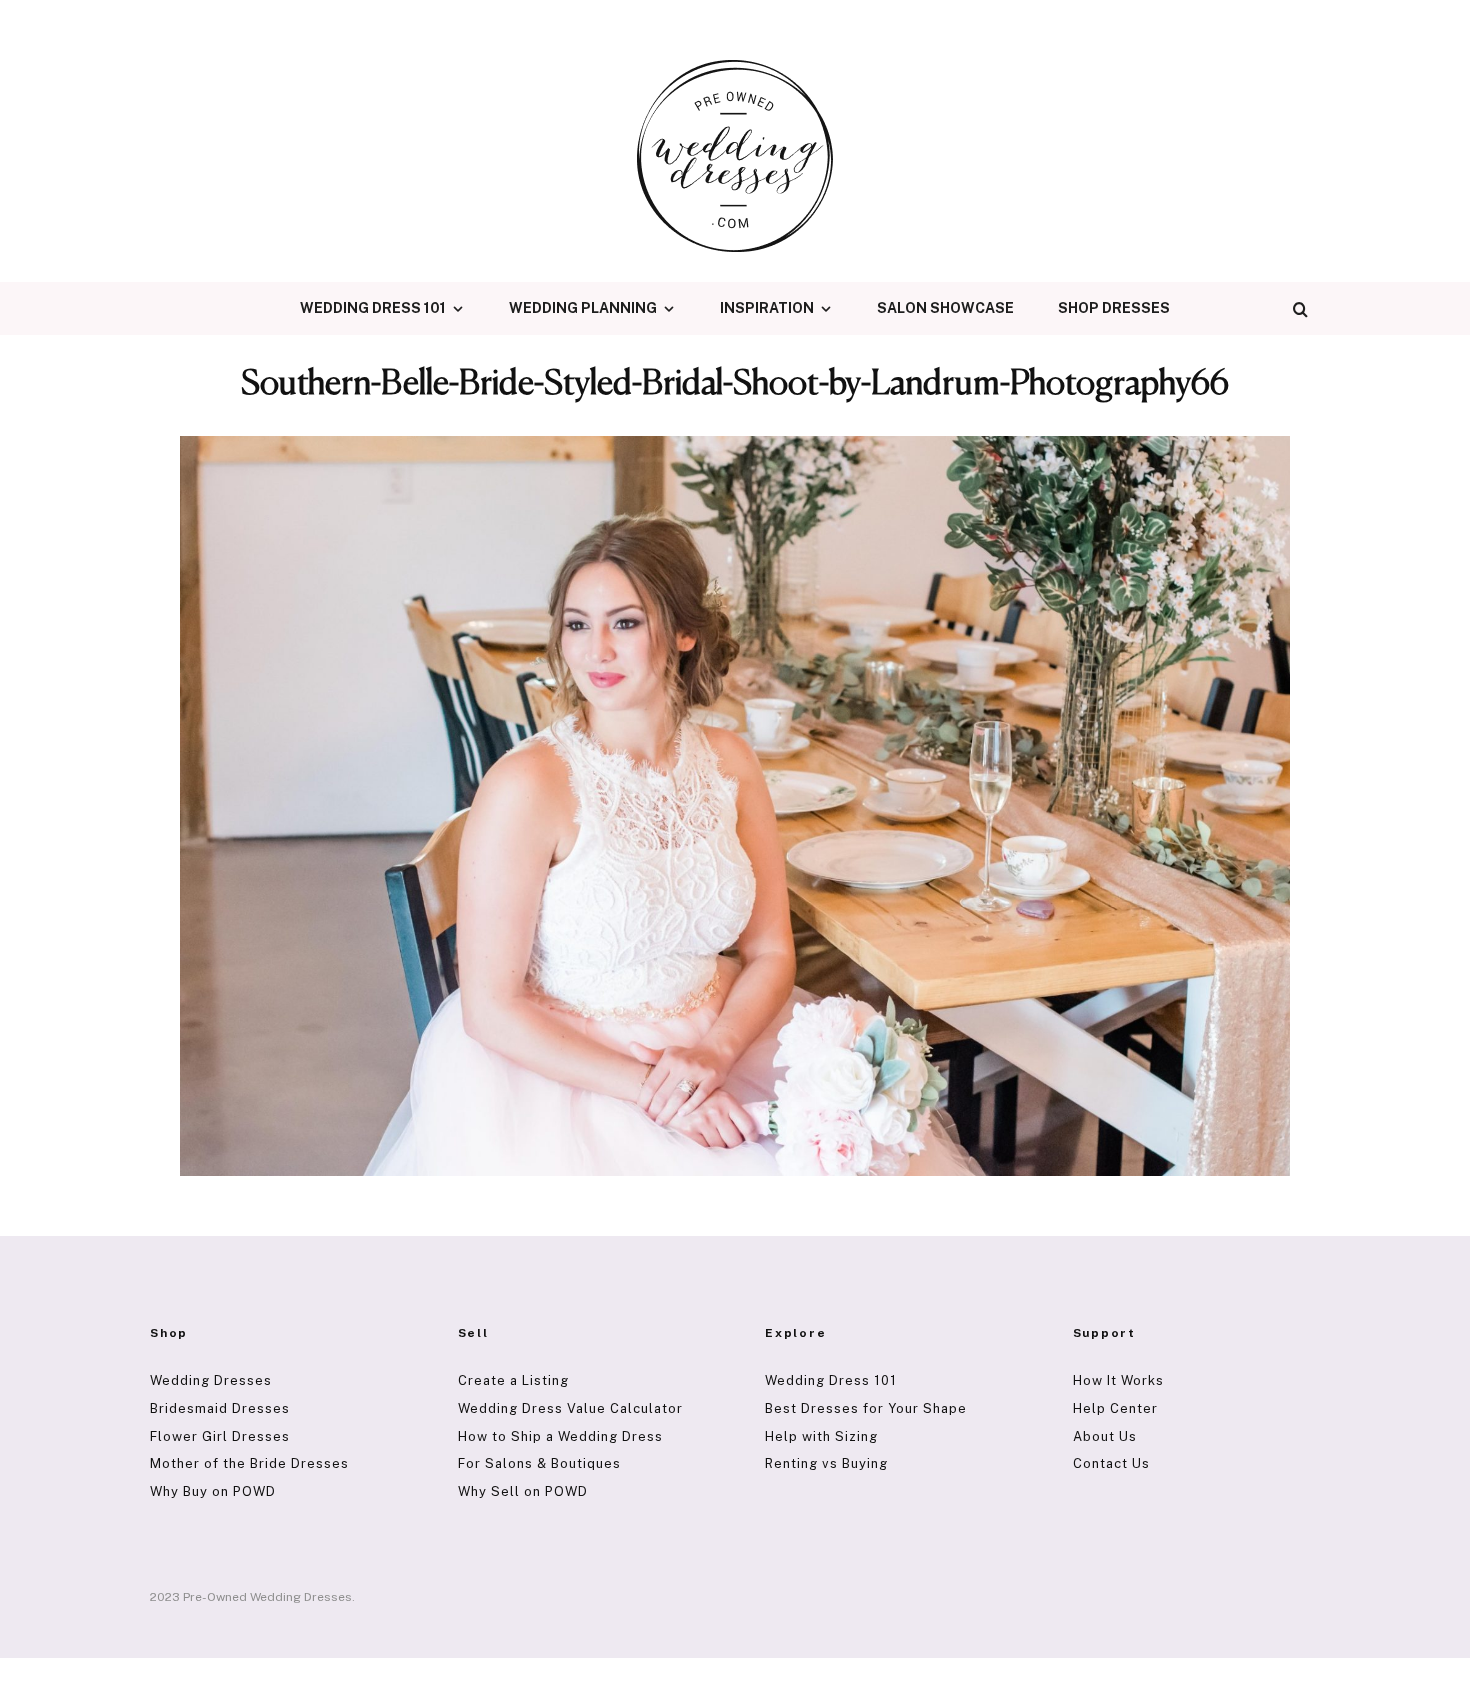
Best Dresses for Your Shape (866, 1408)
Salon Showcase (945, 308)
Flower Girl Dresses (220, 1436)
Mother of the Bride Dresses (249, 1463)
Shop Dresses (1114, 308)
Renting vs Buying (826, 1463)
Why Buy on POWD (213, 1491)
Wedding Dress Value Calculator (570, 1408)
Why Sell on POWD (523, 1491)
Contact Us (1111, 1463)
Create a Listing (513, 1380)
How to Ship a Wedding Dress (560, 1436)
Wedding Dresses (211, 1380)
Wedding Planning (583, 308)
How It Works (1118, 1380)
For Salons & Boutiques (539, 1463)
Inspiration (767, 308)
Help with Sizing (821, 1436)
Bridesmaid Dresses (220, 1408)
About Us (1105, 1436)
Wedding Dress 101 (373, 308)
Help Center (1115, 1408)
